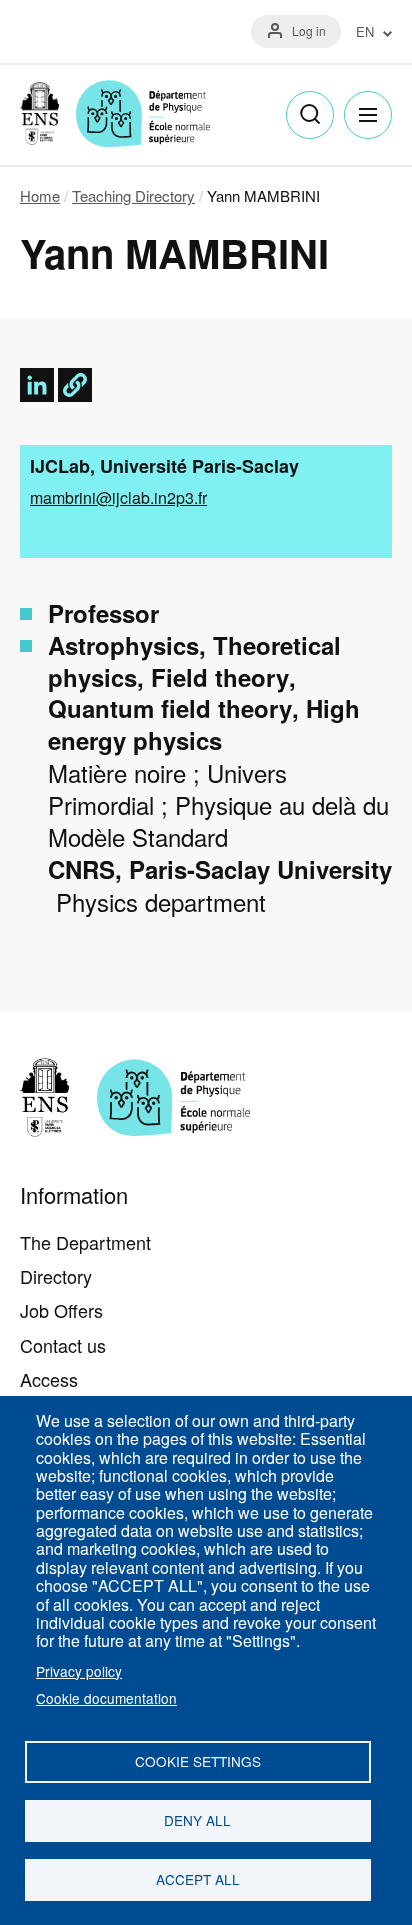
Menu (368, 115)
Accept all (198, 1879)
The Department (85, 1242)
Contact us (63, 1345)
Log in (309, 30)
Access (49, 1379)
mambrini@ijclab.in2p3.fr (118, 497)
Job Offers (61, 1310)
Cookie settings (198, 1761)
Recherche (310, 115)
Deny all (197, 1820)
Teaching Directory (133, 195)
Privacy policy (79, 1671)
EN (365, 32)
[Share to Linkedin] (37, 385)
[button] (75, 385)
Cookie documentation (106, 1698)
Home (40, 195)
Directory (56, 1276)
